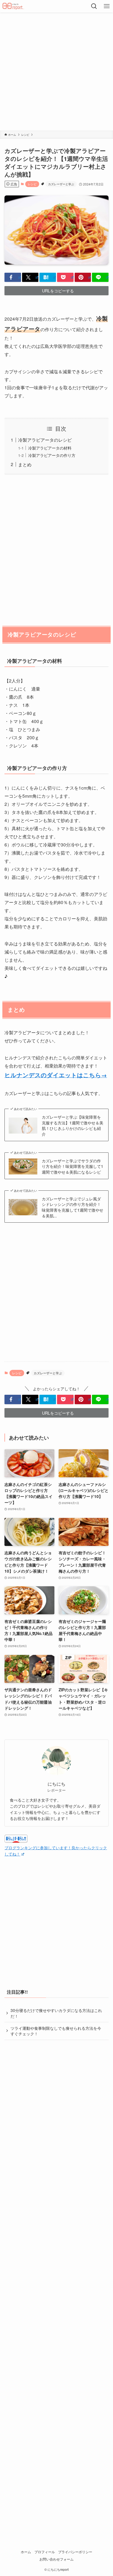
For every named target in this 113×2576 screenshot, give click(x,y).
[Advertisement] (56, 72)
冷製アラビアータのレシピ (45, 440)
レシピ (32, 184)
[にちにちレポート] (13, 6)
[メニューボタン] (107, 6)
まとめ (25, 464)
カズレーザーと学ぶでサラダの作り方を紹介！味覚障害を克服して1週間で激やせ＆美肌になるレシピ (73, 1166)
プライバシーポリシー (75, 2552)
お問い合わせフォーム (56, 2559)
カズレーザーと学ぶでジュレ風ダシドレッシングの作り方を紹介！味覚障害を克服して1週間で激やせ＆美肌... (73, 1207)
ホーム (26, 2552)
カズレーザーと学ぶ (61, 184)
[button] (13, 277)
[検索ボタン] (94, 6)
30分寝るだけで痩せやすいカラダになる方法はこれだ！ (56, 2013)
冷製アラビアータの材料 (50, 448)
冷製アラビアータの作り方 (52, 455)
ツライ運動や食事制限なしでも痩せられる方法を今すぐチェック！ (56, 2031)
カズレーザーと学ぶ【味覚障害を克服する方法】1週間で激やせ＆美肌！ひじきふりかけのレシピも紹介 (73, 1125)
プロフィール (45, 2552)
